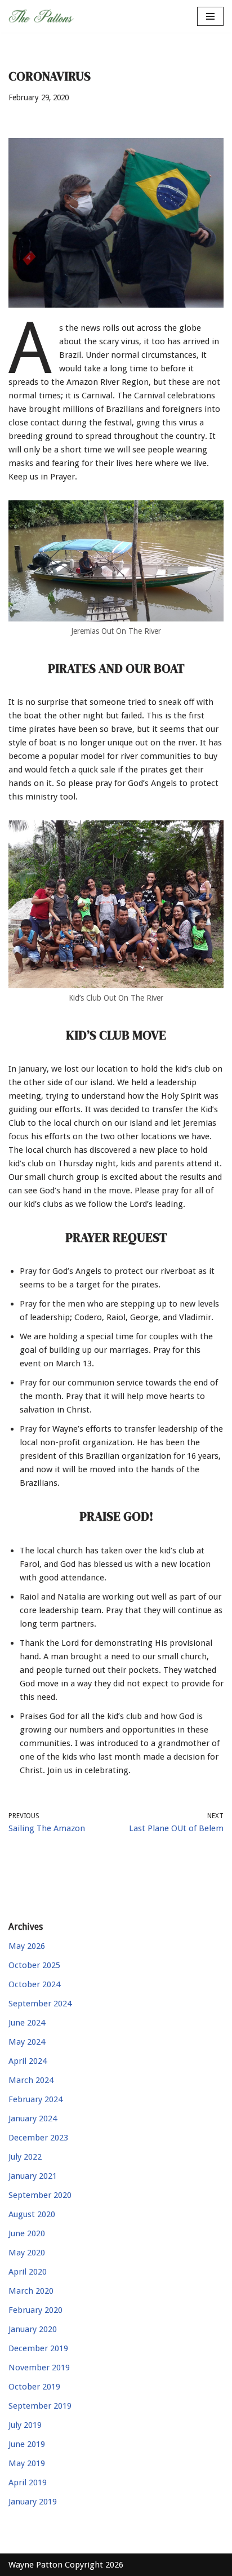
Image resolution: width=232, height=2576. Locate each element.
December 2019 (38, 2348)
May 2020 (27, 2253)
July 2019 (25, 2425)
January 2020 (33, 2329)
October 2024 (34, 1984)
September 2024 (40, 2004)
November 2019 (39, 2368)
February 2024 (35, 2099)
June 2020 (27, 2233)
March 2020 (31, 2291)
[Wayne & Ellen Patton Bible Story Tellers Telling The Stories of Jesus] (42, 16)
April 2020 (28, 2272)
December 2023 (38, 2138)
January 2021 (33, 2176)
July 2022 (25, 2157)
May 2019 (27, 2463)
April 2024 (28, 2061)
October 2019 (34, 2387)
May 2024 (27, 2042)
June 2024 (27, 2023)
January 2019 (33, 2502)
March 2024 (31, 2080)
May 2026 (27, 1946)
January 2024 (33, 2118)
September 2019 (40, 2406)
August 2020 (32, 2214)
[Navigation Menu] (210, 16)
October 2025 (34, 1965)
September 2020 (40, 2195)
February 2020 (35, 2310)
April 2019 (28, 2482)
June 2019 (27, 2444)
